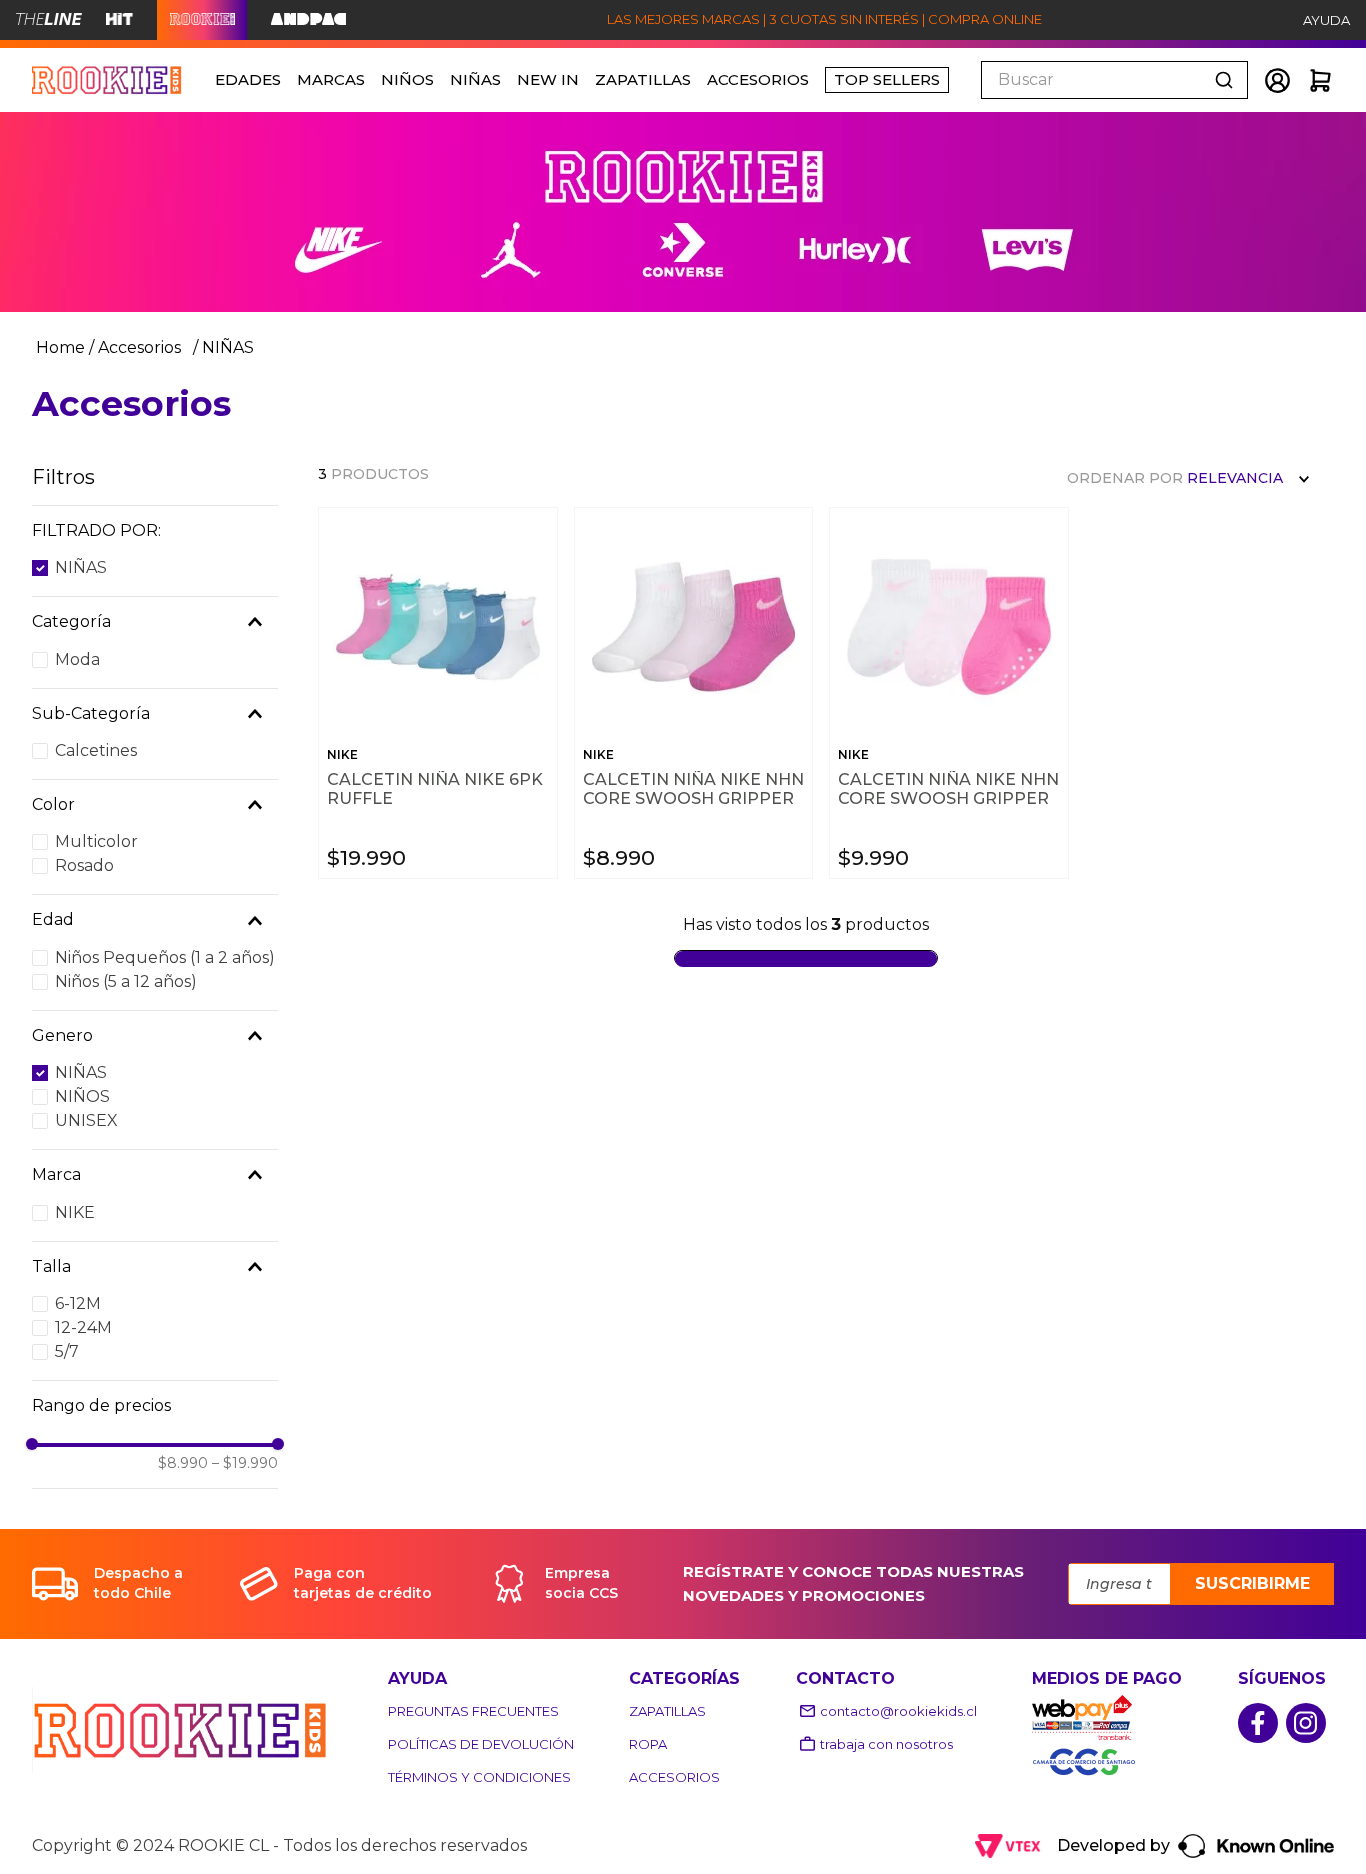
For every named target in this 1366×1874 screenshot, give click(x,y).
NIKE (75, 1212)
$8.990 (183, 1463)
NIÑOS (82, 1096)
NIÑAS (228, 347)
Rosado (84, 865)
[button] (155, 531)
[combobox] (1114, 80)
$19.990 (245, 1463)
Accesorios (139, 347)
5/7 (67, 1351)
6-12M (78, 1303)
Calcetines (96, 750)
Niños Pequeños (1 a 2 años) (165, 957)
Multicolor (96, 841)
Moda (77, 659)
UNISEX (86, 1120)
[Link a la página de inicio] (58, 348)
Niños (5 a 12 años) (126, 981)
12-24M (83, 1327)
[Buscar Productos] (1228, 80)
